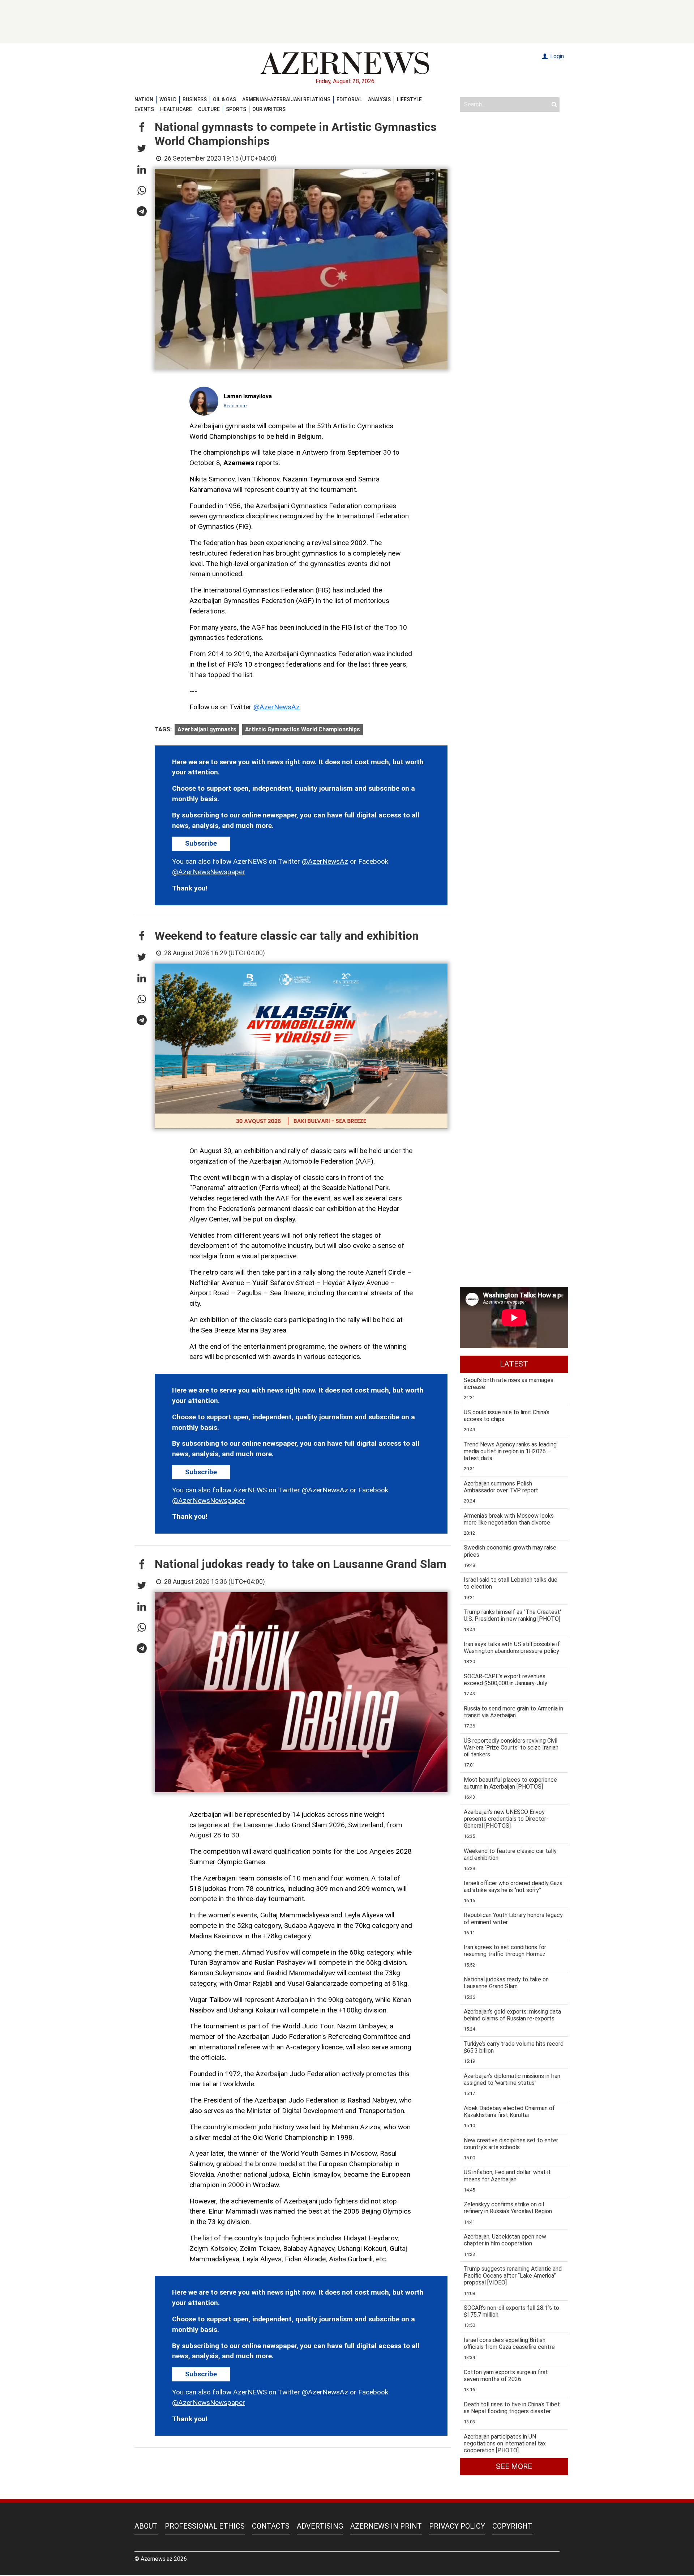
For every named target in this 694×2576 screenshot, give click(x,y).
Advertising (320, 2526)
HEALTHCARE (176, 109)
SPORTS (236, 109)
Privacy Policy (457, 2526)
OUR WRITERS (269, 109)
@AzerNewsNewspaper (209, 872)
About (146, 2526)
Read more (235, 406)
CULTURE (209, 109)
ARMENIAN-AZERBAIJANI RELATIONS (286, 99)
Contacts (271, 2526)
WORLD (168, 99)
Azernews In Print (386, 2526)
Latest (514, 1364)
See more (514, 2466)
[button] (142, 128)
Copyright (512, 2526)
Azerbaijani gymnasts (207, 729)
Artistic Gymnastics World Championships (303, 729)
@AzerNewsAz (277, 707)
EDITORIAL (349, 99)
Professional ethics (205, 2526)
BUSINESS (195, 99)
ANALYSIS (379, 99)
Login (556, 56)
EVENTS (144, 109)
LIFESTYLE (409, 99)
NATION (144, 99)
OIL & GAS (224, 99)
